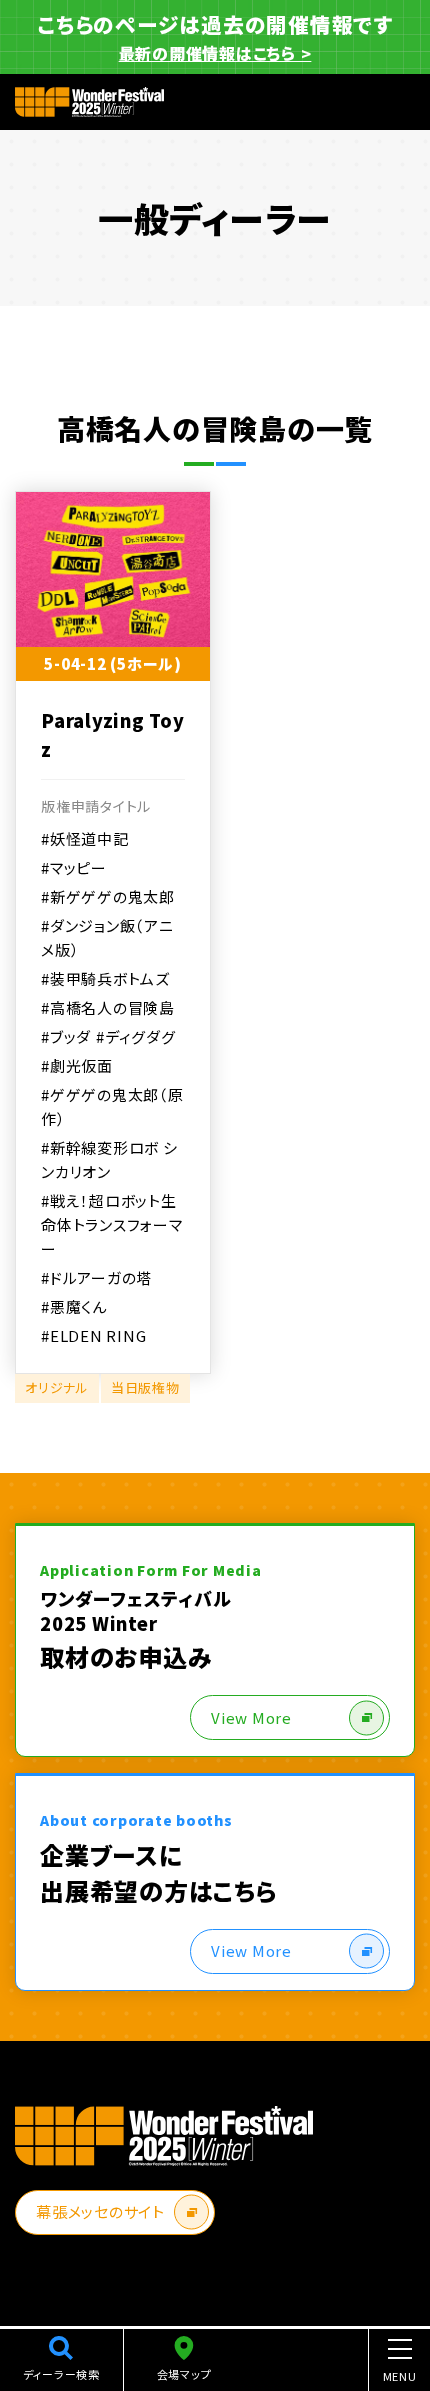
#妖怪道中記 (85, 838)
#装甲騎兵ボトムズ (105, 978)
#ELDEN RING (93, 1335)
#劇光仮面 (77, 1065)
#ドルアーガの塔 (96, 1277)
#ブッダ (66, 1036)
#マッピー (74, 867)
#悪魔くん (74, 1306)
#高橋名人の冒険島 (108, 1007)
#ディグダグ (136, 1036)
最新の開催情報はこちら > (215, 53)
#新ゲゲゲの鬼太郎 (108, 896)
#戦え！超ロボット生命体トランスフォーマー (112, 1224)
